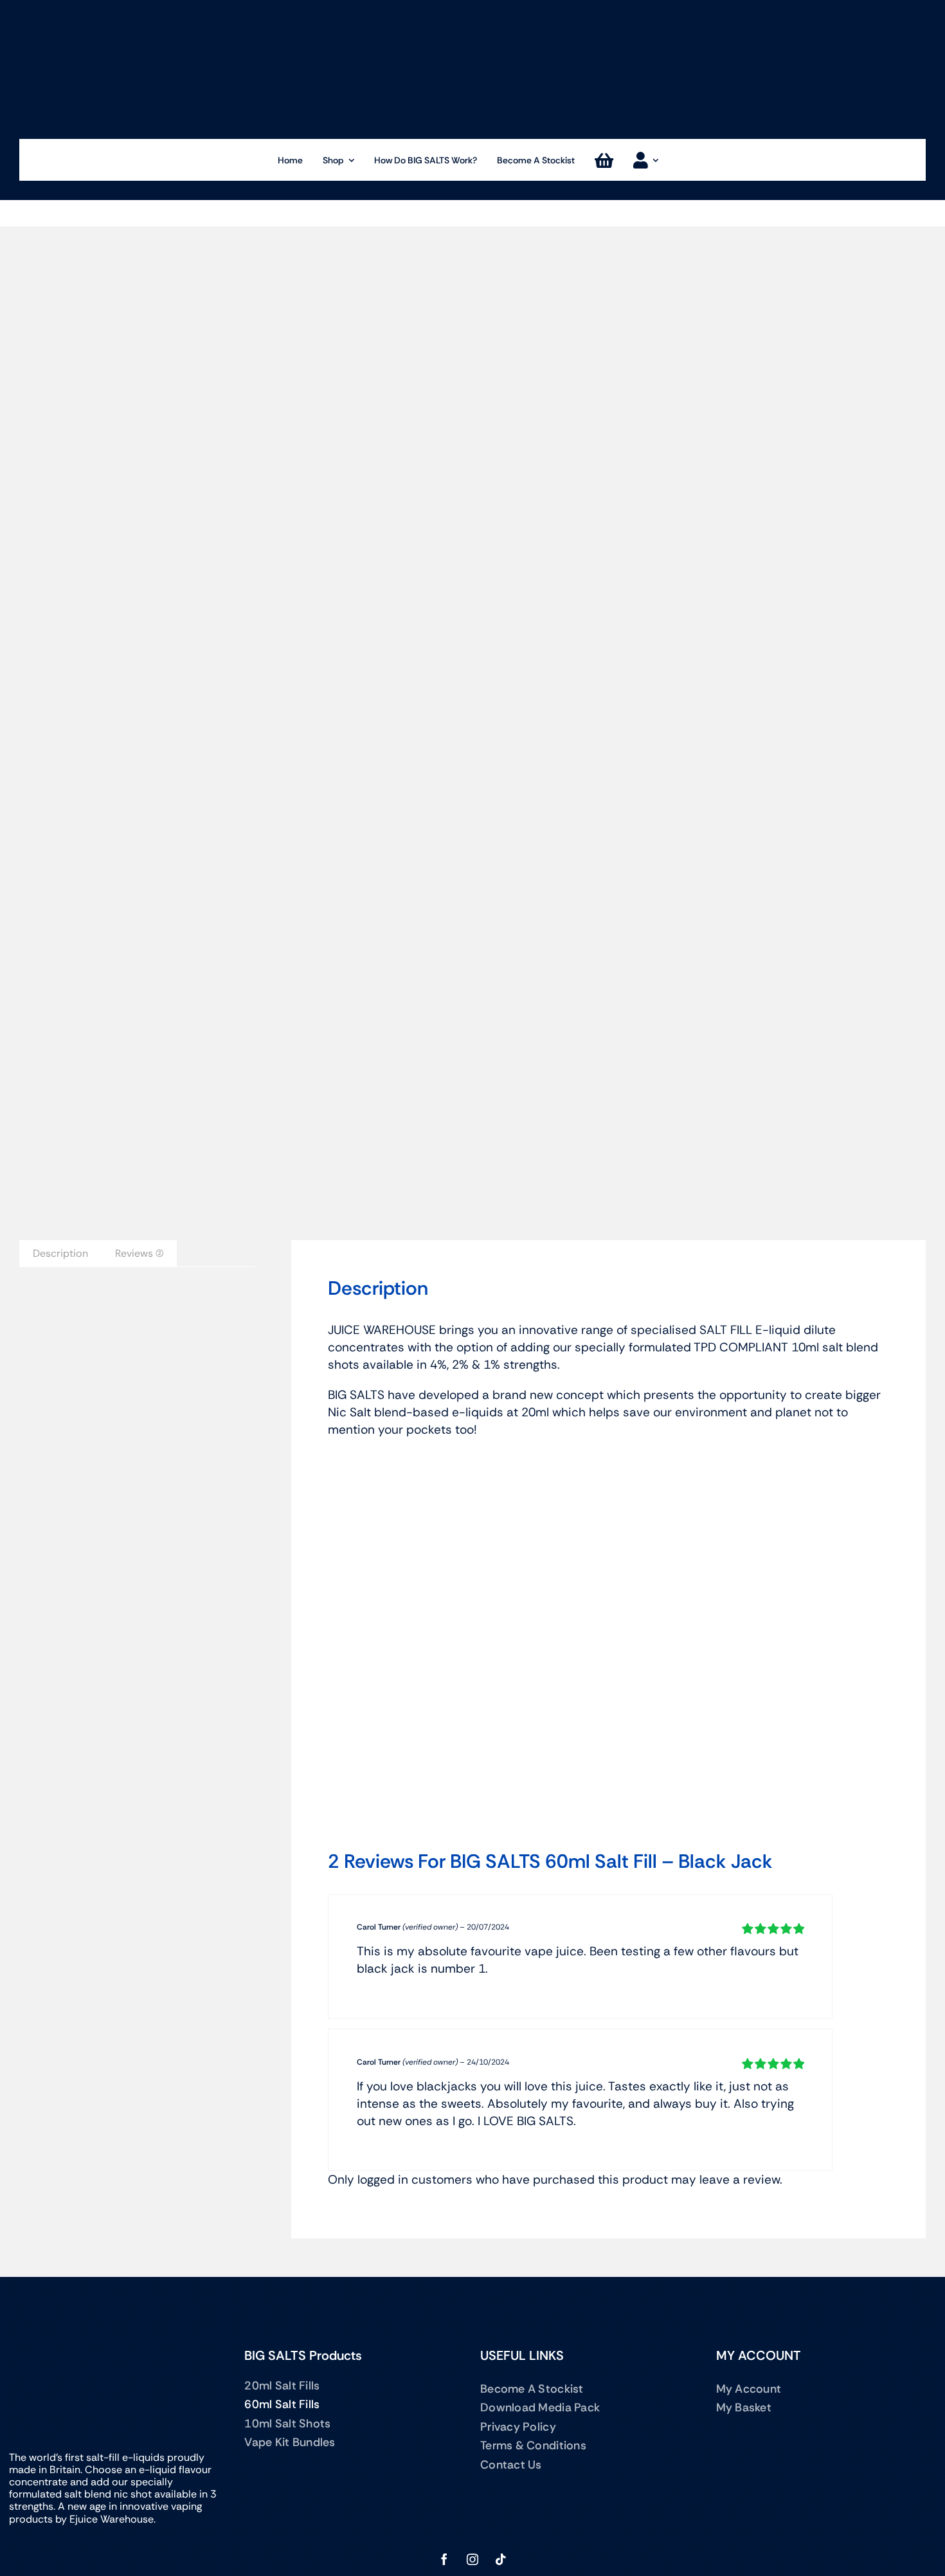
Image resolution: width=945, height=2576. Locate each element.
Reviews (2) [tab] (139, 1253)
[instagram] (473, 2559)
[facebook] (444, 2559)
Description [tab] (60, 1253)
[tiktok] (501, 2559)
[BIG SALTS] (473, 10)
